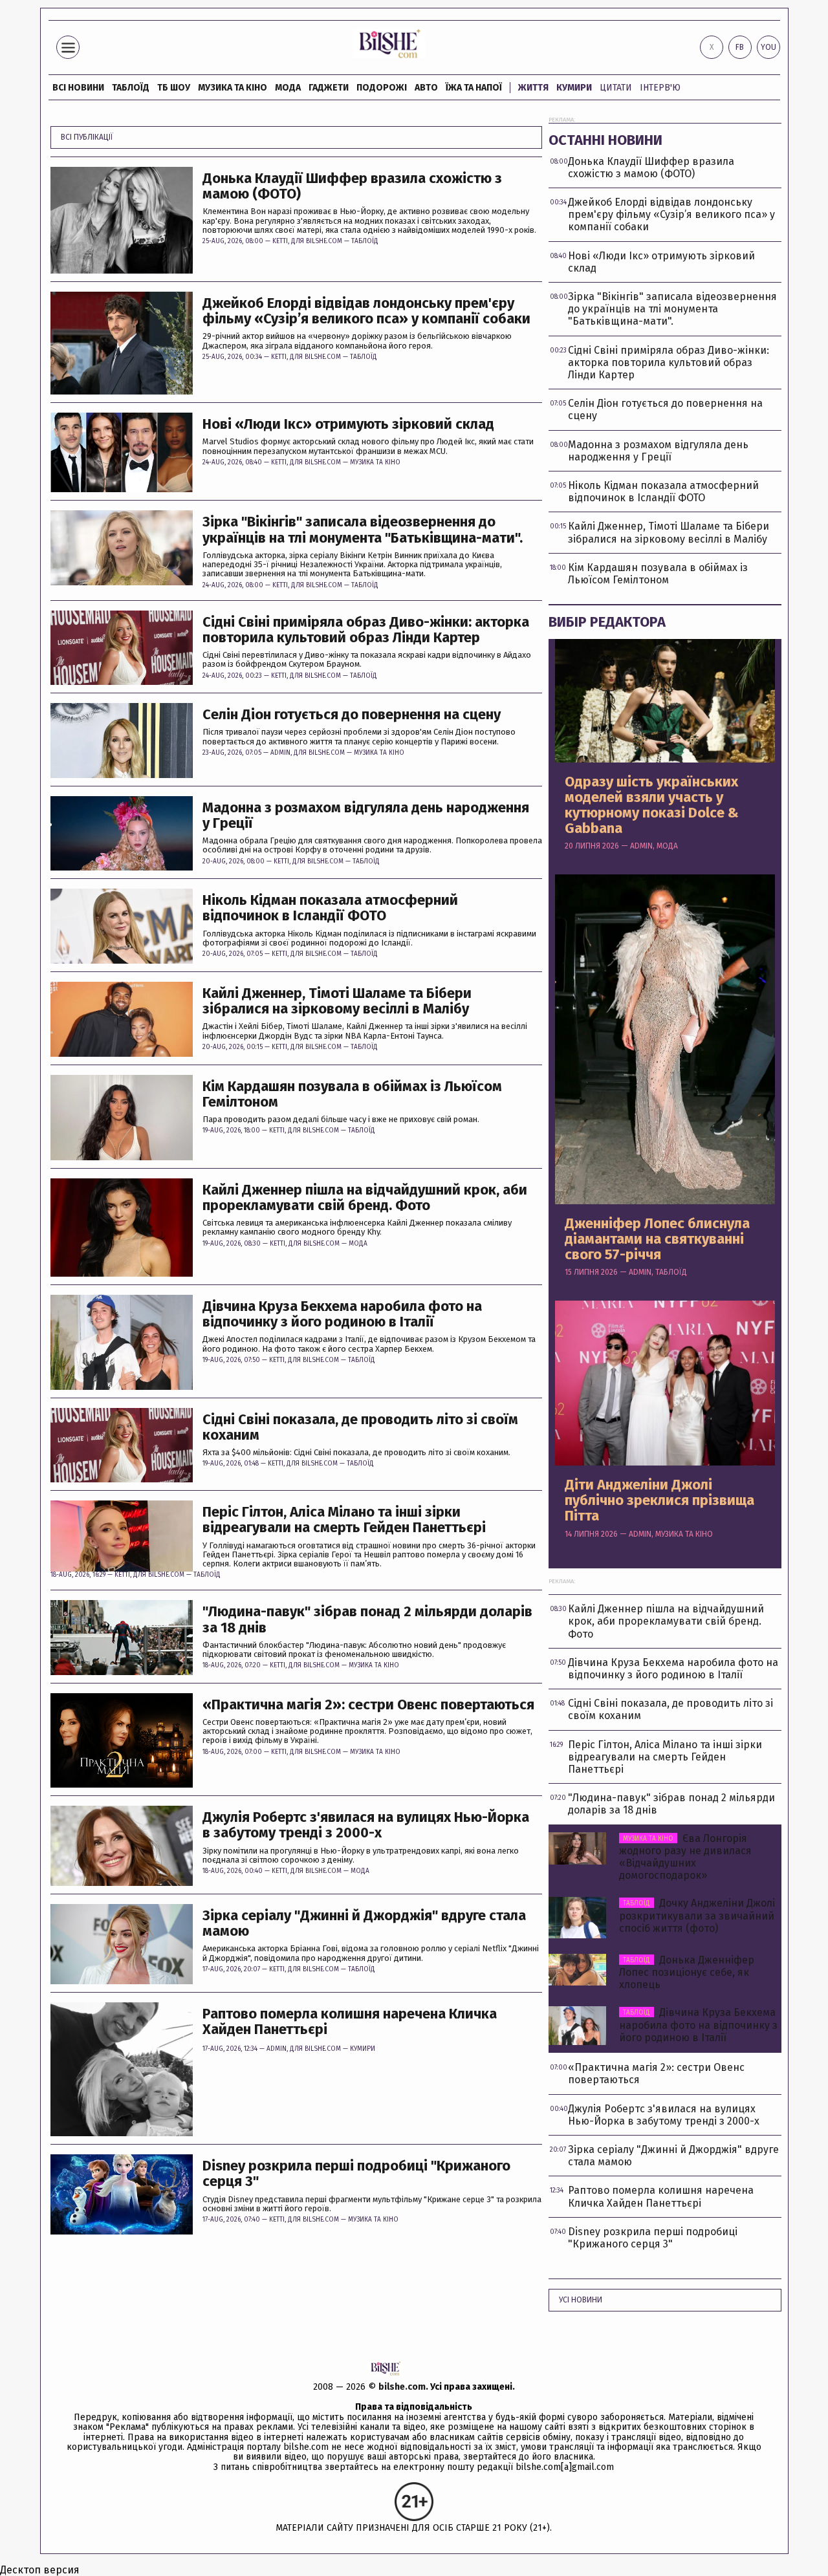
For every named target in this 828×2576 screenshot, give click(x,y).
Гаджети (329, 88)
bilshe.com (402, 2387)
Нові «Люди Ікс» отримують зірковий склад (348, 424)
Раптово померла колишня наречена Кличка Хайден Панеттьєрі (350, 2022)
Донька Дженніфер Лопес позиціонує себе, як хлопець (687, 1972)
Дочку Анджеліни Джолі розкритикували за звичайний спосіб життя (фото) (697, 1915)
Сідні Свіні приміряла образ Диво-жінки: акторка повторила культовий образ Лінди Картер (366, 630)
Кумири (574, 88)
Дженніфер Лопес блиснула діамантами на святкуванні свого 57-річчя (657, 1239)
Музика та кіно (233, 88)
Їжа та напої (474, 88)
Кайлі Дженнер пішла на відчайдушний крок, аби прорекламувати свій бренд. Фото (365, 1198)
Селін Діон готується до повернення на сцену (352, 715)
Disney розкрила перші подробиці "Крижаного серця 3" (356, 2174)
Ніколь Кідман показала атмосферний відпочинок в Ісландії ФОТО (330, 908)
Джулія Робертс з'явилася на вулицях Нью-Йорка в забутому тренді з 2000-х (366, 1825)
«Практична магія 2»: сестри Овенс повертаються (368, 1705)
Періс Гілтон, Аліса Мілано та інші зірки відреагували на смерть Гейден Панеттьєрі (344, 1520)
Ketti (280, 241)
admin (280, 753)
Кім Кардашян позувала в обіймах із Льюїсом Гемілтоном (352, 1094)
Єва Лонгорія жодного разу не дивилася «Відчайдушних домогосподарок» (685, 1857)
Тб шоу (174, 88)
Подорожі (382, 88)
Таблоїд (365, 241)
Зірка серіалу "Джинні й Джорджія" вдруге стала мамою (364, 1923)
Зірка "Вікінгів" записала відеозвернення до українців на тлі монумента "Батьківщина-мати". (363, 530)
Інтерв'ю (660, 88)
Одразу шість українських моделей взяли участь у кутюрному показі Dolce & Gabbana (652, 806)
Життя (533, 88)
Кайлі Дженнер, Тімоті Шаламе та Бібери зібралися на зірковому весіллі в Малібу (337, 1001)
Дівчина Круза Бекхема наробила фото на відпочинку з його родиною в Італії (342, 1314)
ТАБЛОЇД (131, 88)
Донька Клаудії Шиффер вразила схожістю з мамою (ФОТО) (352, 186)
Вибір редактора (607, 622)
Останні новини (605, 140)
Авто (426, 88)
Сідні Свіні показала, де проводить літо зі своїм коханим (360, 1427)
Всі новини (78, 88)
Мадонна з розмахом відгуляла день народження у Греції (366, 816)
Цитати (616, 88)
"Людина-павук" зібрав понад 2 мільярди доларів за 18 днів (367, 1619)
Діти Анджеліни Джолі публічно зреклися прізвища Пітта (659, 1501)
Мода (288, 88)
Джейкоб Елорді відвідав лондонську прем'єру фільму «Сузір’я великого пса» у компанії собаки (366, 311)
